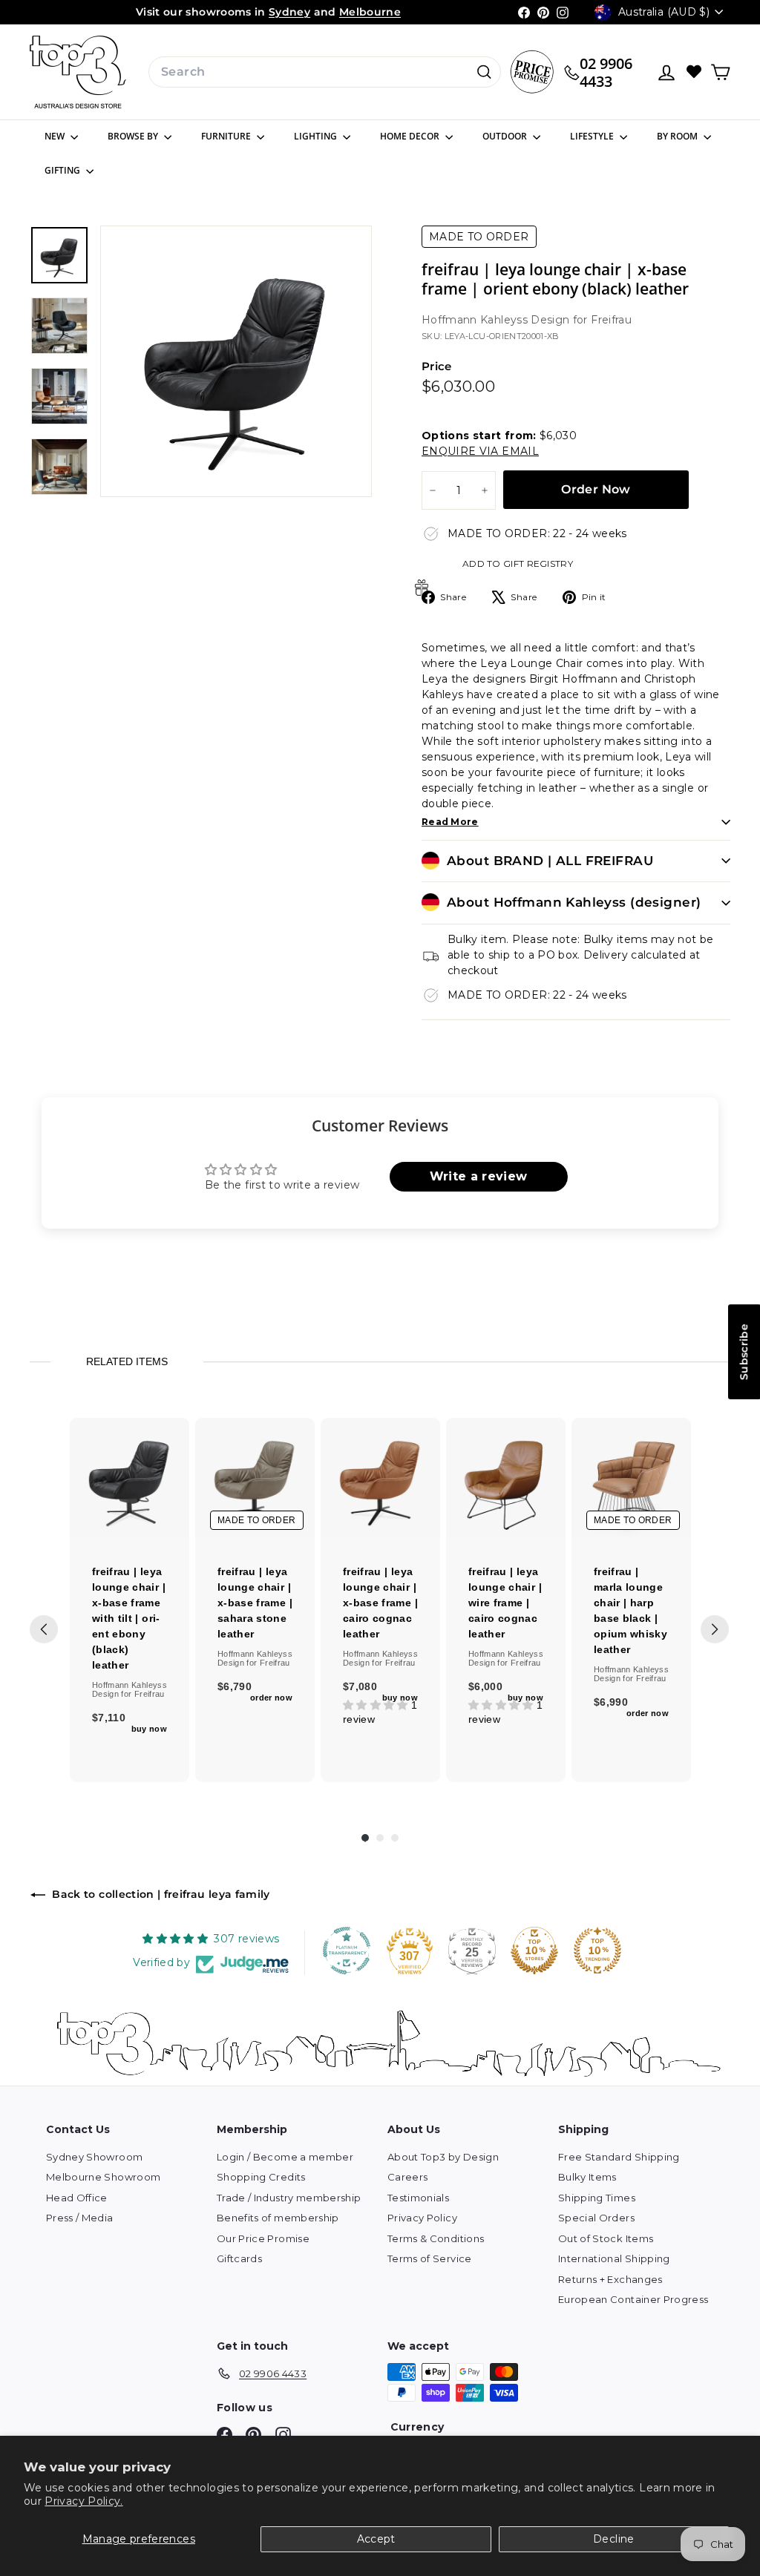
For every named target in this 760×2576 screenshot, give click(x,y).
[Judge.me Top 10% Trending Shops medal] (597, 1951)
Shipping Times (597, 2198)
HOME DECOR (411, 136)
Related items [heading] (127, 1361)
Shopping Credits (261, 2177)
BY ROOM (678, 136)
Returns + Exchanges (610, 2279)
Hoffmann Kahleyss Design (497, 320)
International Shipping (614, 2258)
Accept (376, 2539)
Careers (407, 2177)
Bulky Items (587, 2177)
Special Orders (596, 2218)
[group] (130, 1600)
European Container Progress (633, 2299)
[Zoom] (236, 361)
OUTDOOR (506, 136)
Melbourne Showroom (103, 2177)
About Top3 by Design (443, 2157)
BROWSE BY (134, 136)
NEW (56, 136)
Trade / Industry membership (289, 2198)
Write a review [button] (479, 1176)
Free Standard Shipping (619, 2157)
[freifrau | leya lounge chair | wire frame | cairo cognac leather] (506, 1478)
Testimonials (418, 2198)
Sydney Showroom (94, 2157)
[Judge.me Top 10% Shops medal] (534, 1951)
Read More (450, 822)
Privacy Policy (422, 2218)
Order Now (596, 489)
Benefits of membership (278, 2218)
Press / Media (80, 2218)
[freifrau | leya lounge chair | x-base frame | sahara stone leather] (255, 1478)
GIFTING (63, 170)
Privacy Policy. (83, 2501)
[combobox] (325, 72)
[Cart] (720, 72)
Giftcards (239, 2258)
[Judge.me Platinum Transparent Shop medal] (347, 1951)
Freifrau (611, 320)
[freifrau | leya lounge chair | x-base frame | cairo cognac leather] (380, 1478)
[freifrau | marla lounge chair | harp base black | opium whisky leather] (631, 1478)
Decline (613, 2539)
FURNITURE (227, 136)
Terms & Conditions (436, 2238)
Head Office (77, 2198)
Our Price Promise (263, 2238)
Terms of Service (430, 2258)
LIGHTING (317, 136)
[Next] (715, 1629)
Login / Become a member (285, 2157)
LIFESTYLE (593, 136)
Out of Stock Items (606, 2238)
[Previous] (44, 1629)
